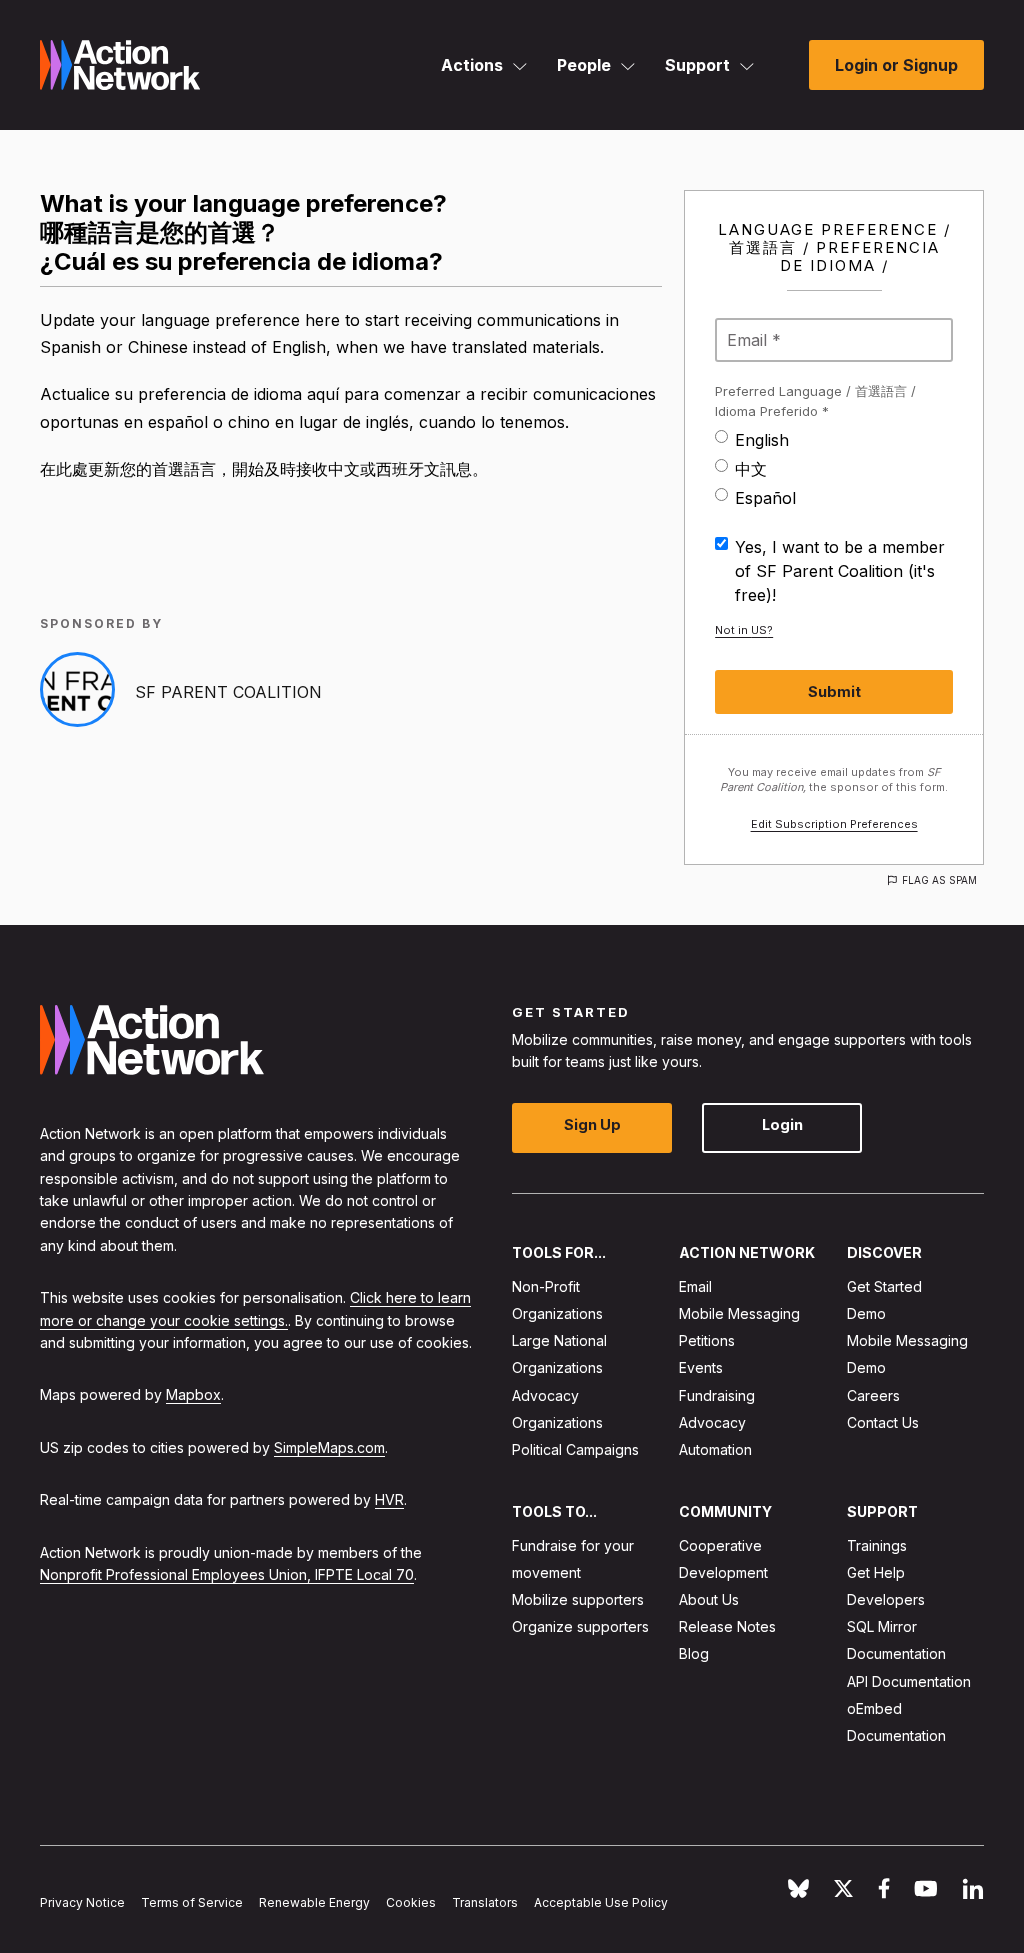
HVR (389, 1499)
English (762, 440)
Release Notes (727, 1626)
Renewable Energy (314, 1902)
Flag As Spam (939, 880)
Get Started (884, 1286)
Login (782, 1124)
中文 (751, 469)
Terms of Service (192, 1902)
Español (765, 498)
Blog (694, 1653)
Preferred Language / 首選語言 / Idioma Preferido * (815, 401)
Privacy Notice (82, 1902)
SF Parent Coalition (228, 692)
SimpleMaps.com (329, 1447)
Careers (873, 1395)
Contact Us (883, 1422)
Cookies (411, 1902)
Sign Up (592, 1124)
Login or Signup (896, 65)
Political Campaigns (575, 1449)
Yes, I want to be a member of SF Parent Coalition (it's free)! (840, 571)
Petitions (707, 1340)
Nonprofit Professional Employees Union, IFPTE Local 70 (227, 1574)
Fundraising (717, 1395)
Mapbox (193, 1394)
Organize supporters (580, 1626)
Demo (866, 1313)
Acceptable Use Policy (601, 1902)
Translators (485, 1902)
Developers (886, 1599)
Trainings (877, 1545)
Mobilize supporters (578, 1599)
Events (701, 1367)
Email (695, 1286)
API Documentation (909, 1681)
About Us (709, 1599)
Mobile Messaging (739, 1313)
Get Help (876, 1572)
